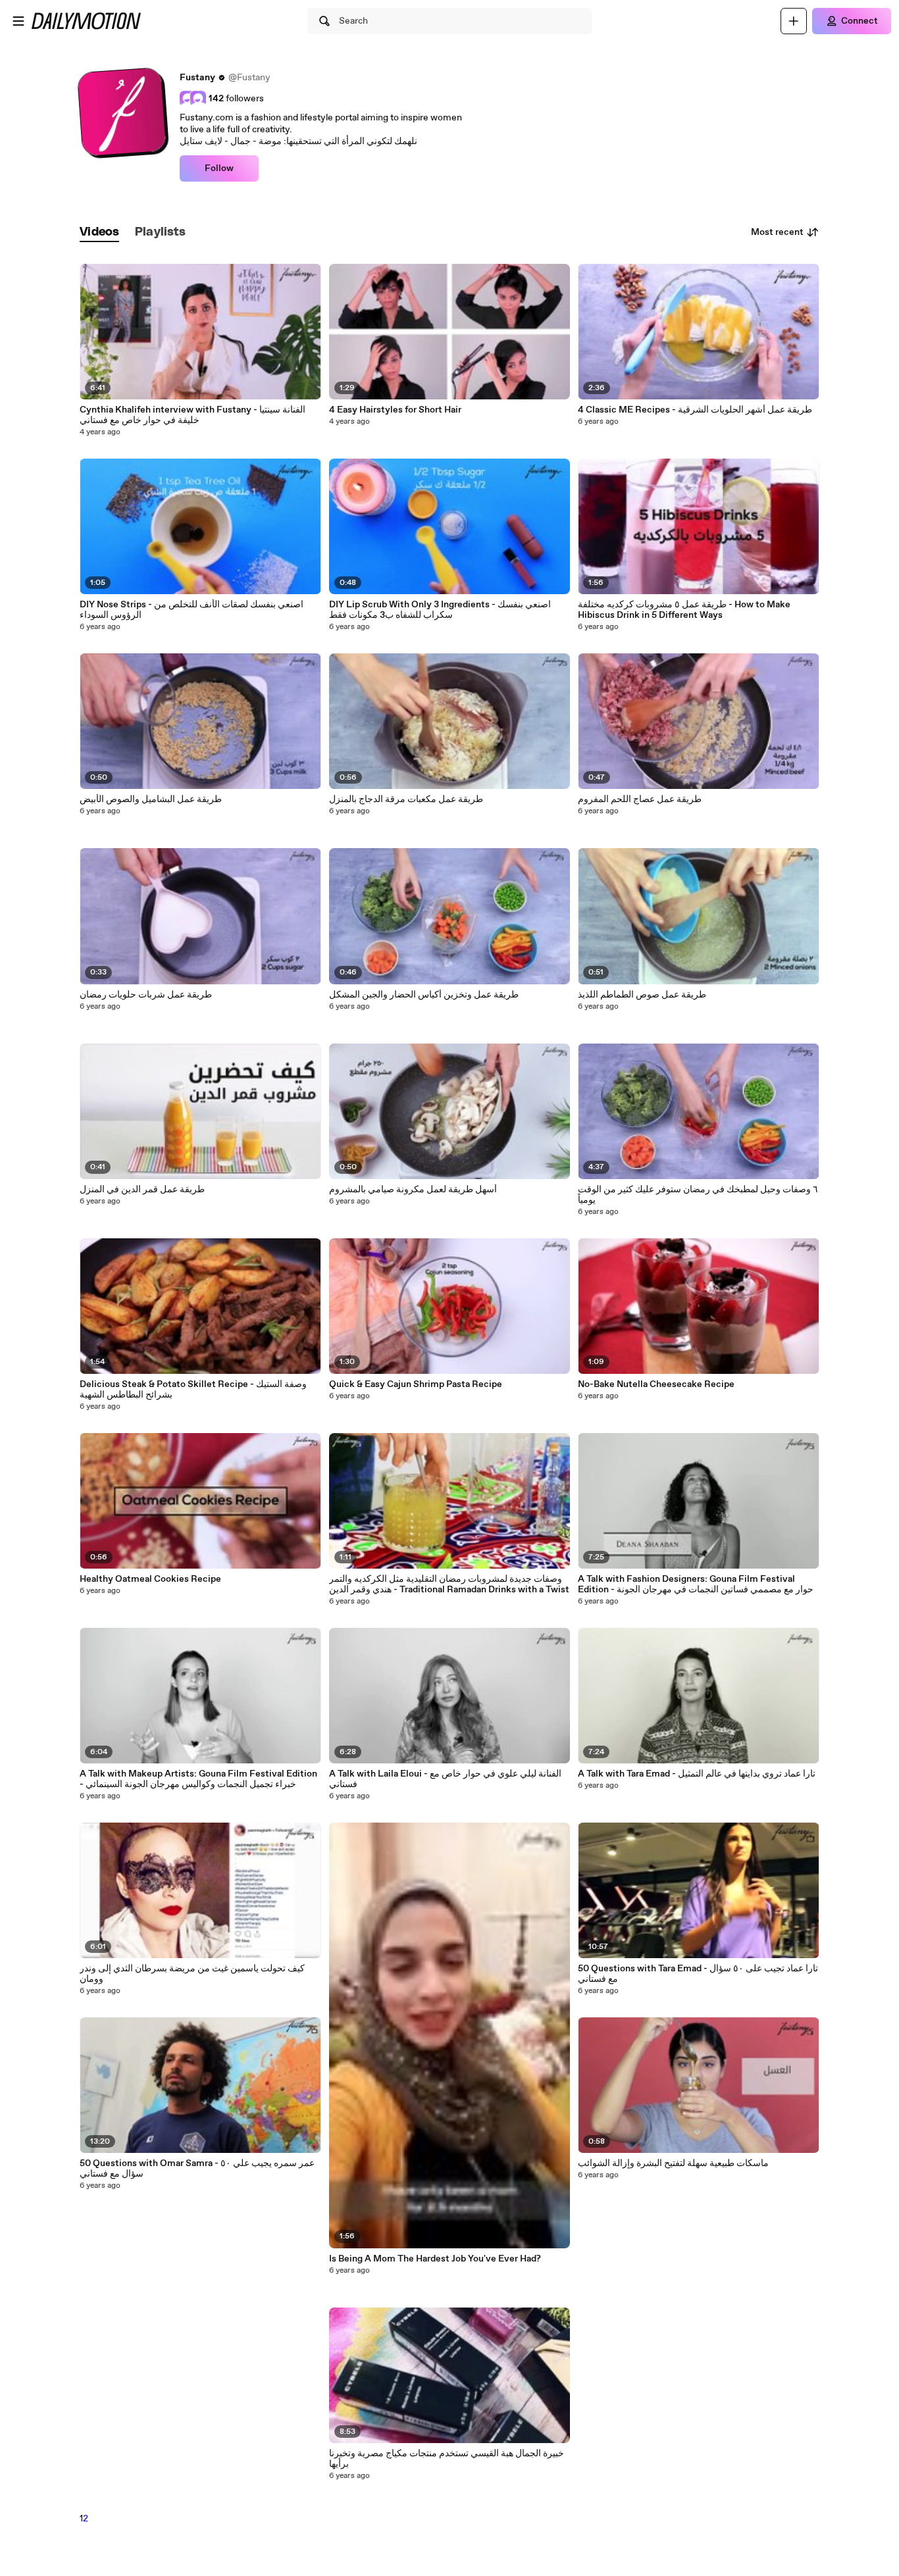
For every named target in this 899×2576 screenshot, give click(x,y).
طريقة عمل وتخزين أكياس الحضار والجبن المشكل (424, 995)
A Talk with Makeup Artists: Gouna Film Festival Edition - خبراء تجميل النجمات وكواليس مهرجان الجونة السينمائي (198, 1779)
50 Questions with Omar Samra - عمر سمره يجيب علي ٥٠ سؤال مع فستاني (197, 2169)
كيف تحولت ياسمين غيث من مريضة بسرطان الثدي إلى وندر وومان (192, 1974)
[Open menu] (18, 21)
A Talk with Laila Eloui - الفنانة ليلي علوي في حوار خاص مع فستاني (445, 1779)
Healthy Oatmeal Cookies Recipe (150, 1579)
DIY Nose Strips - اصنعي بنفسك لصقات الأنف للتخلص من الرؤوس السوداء (192, 610)
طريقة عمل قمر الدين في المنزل (142, 1190)
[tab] (99, 233)
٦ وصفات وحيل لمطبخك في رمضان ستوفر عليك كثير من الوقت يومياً (698, 1195)
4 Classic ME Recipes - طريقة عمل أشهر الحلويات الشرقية (695, 410)
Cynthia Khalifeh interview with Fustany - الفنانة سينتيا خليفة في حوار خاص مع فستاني (193, 415)
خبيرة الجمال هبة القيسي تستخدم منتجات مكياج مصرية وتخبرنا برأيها (447, 2459)
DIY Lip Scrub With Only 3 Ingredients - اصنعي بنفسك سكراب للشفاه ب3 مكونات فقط (440, 610)
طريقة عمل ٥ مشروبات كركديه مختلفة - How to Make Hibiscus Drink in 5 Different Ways (684, 610)
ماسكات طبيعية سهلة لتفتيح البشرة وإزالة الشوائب (673, 2163)
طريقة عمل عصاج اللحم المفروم (640, 799)
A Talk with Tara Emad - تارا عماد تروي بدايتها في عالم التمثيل (697, 1774)
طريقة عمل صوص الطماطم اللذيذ (642, 995)
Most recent (777, 232)
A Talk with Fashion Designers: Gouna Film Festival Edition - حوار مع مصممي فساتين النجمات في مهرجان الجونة (696, 1584)
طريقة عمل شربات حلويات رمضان (146, 995)
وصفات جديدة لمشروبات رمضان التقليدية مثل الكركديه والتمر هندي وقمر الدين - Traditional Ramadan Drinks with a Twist (449, 1584)
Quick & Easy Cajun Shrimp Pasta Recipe (416, 1384)
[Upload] (794, 21)
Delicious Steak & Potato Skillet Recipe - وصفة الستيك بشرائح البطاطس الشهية (193, 1390)
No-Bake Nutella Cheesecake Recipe (656, 1384)
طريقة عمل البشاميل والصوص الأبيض (151, 799)
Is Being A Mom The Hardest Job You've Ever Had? (435, 2259)
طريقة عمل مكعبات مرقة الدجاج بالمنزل (406, 799)
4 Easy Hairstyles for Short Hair (395, 410)
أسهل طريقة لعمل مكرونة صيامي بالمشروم (413, 1190)
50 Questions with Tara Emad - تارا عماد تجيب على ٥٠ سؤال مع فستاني (698, 1974)
